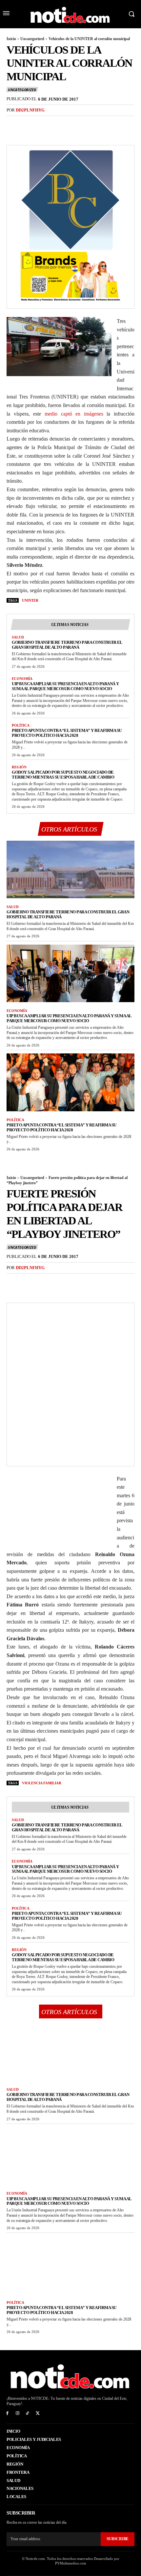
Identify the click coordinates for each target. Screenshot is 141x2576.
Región (19, 767)
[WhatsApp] (58, 124)
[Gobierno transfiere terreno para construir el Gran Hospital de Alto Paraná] (70, 870)
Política (21, 725)
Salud (18, 637)
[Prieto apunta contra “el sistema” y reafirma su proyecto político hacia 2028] (70, 1082)
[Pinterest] (43, 124)
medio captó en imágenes (74, 414)
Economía (22, 679)
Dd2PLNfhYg (30, 110)
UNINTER (30, 600)
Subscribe (118, 2539)
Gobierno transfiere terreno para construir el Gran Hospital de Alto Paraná (67, 645)
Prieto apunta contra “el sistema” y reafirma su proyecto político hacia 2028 (67, 733)
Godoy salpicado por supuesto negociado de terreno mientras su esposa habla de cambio (63, 775)
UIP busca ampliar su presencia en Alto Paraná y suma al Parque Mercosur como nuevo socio (65, 686)
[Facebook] (13, 124)
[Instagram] (18, 2413)
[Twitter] (28, 124)
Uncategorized (32, 39)
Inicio (11, 39)
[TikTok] (28, 2413)
